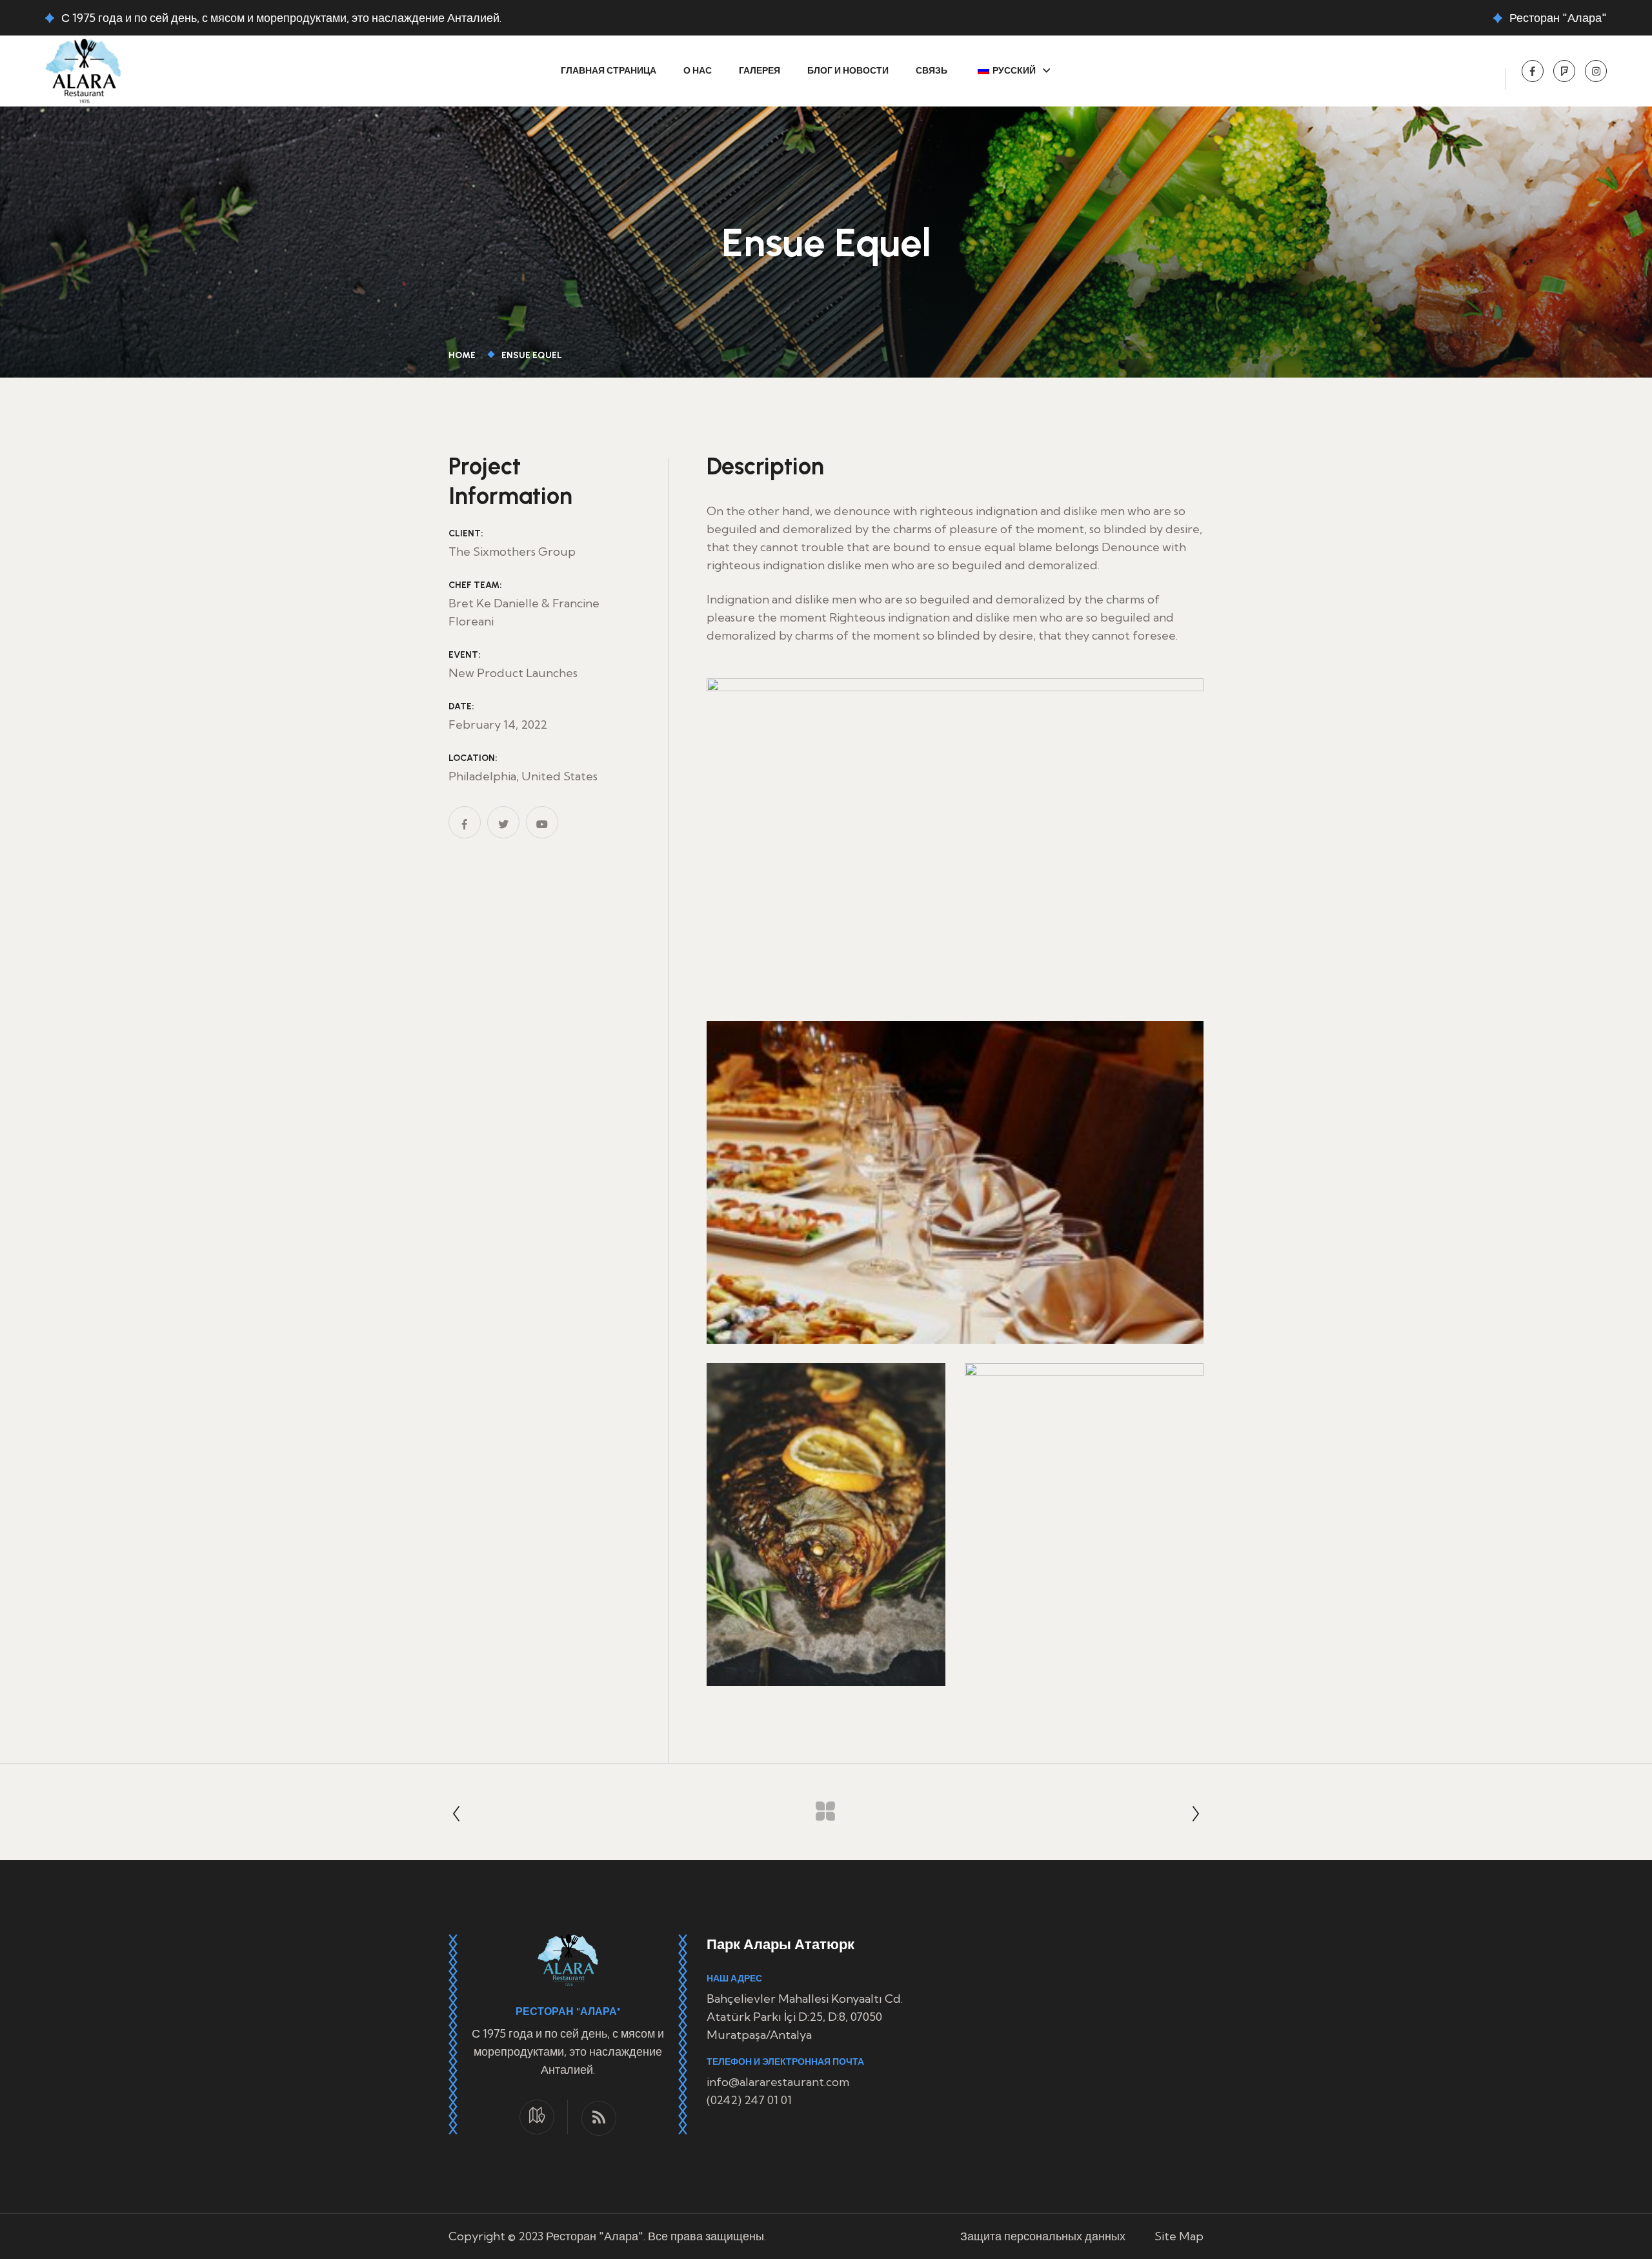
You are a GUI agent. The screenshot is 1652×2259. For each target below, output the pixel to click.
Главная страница (609, 71)
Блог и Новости (848, 71)
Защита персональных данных (1043, 2236)
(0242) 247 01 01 (749, 2100)
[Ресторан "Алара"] (83, 69)
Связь (932, 71)
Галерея (760, 71)
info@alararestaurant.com (778, 2082)
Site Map (1179, 2236)
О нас (698, 71)
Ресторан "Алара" (1558, 18)
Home (464, 355)
